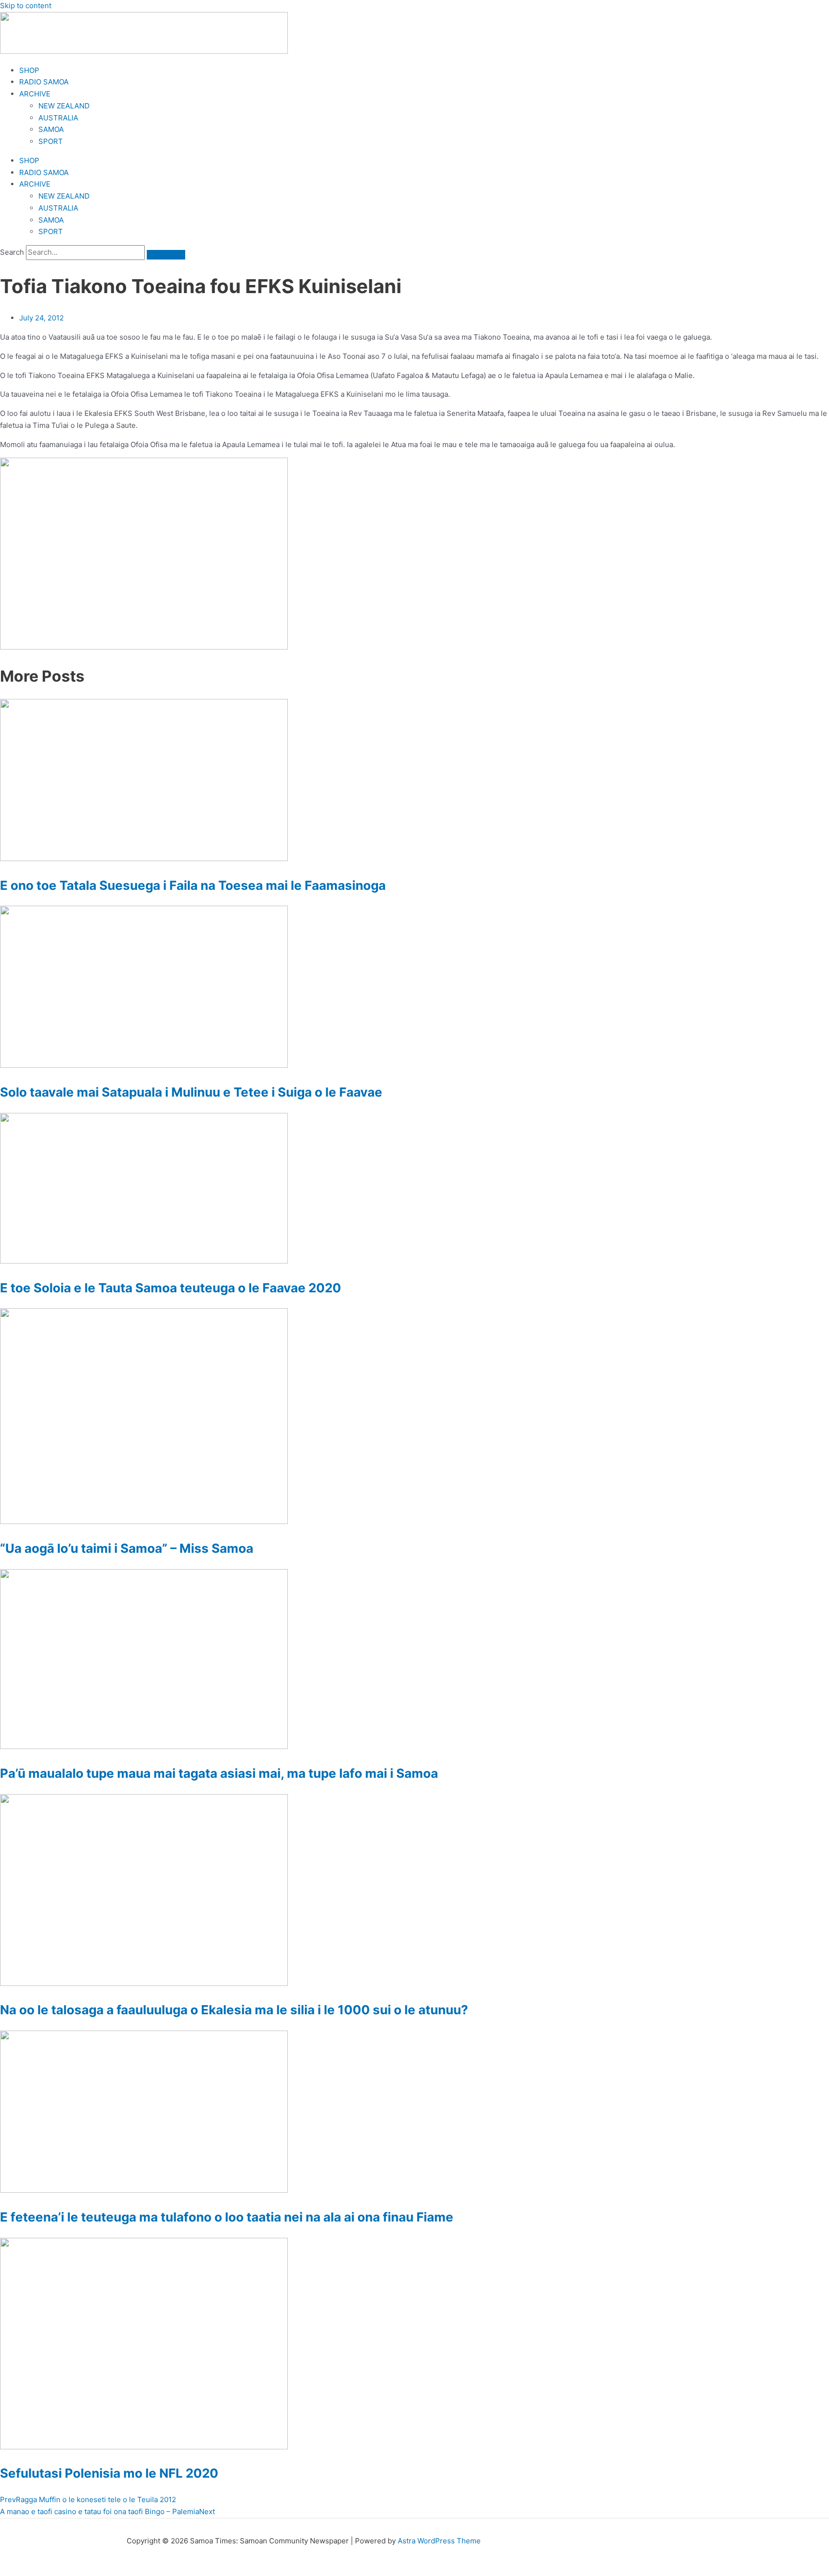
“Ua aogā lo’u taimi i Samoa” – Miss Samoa (127, 1548)
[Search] (166, 255)
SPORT (51, 141)
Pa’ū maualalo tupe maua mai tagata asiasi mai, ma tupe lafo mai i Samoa (219, 1773)
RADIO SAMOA (44, 82)
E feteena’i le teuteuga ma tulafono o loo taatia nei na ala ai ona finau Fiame (227, 2217)
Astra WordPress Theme (439, 2541)
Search (12, 252)
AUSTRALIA (58, 118)
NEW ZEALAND (64, 106)
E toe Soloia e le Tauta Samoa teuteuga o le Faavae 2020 (171, 1288)
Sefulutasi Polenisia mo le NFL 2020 (109, 2473)
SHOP (29, 70)
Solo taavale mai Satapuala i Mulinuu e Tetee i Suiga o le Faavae (191, 1092)
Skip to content (26, 6)
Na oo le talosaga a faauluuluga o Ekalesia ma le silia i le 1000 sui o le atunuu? (234, 2010)
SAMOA (51, 129)
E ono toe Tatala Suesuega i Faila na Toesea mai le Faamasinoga (193, 885)
